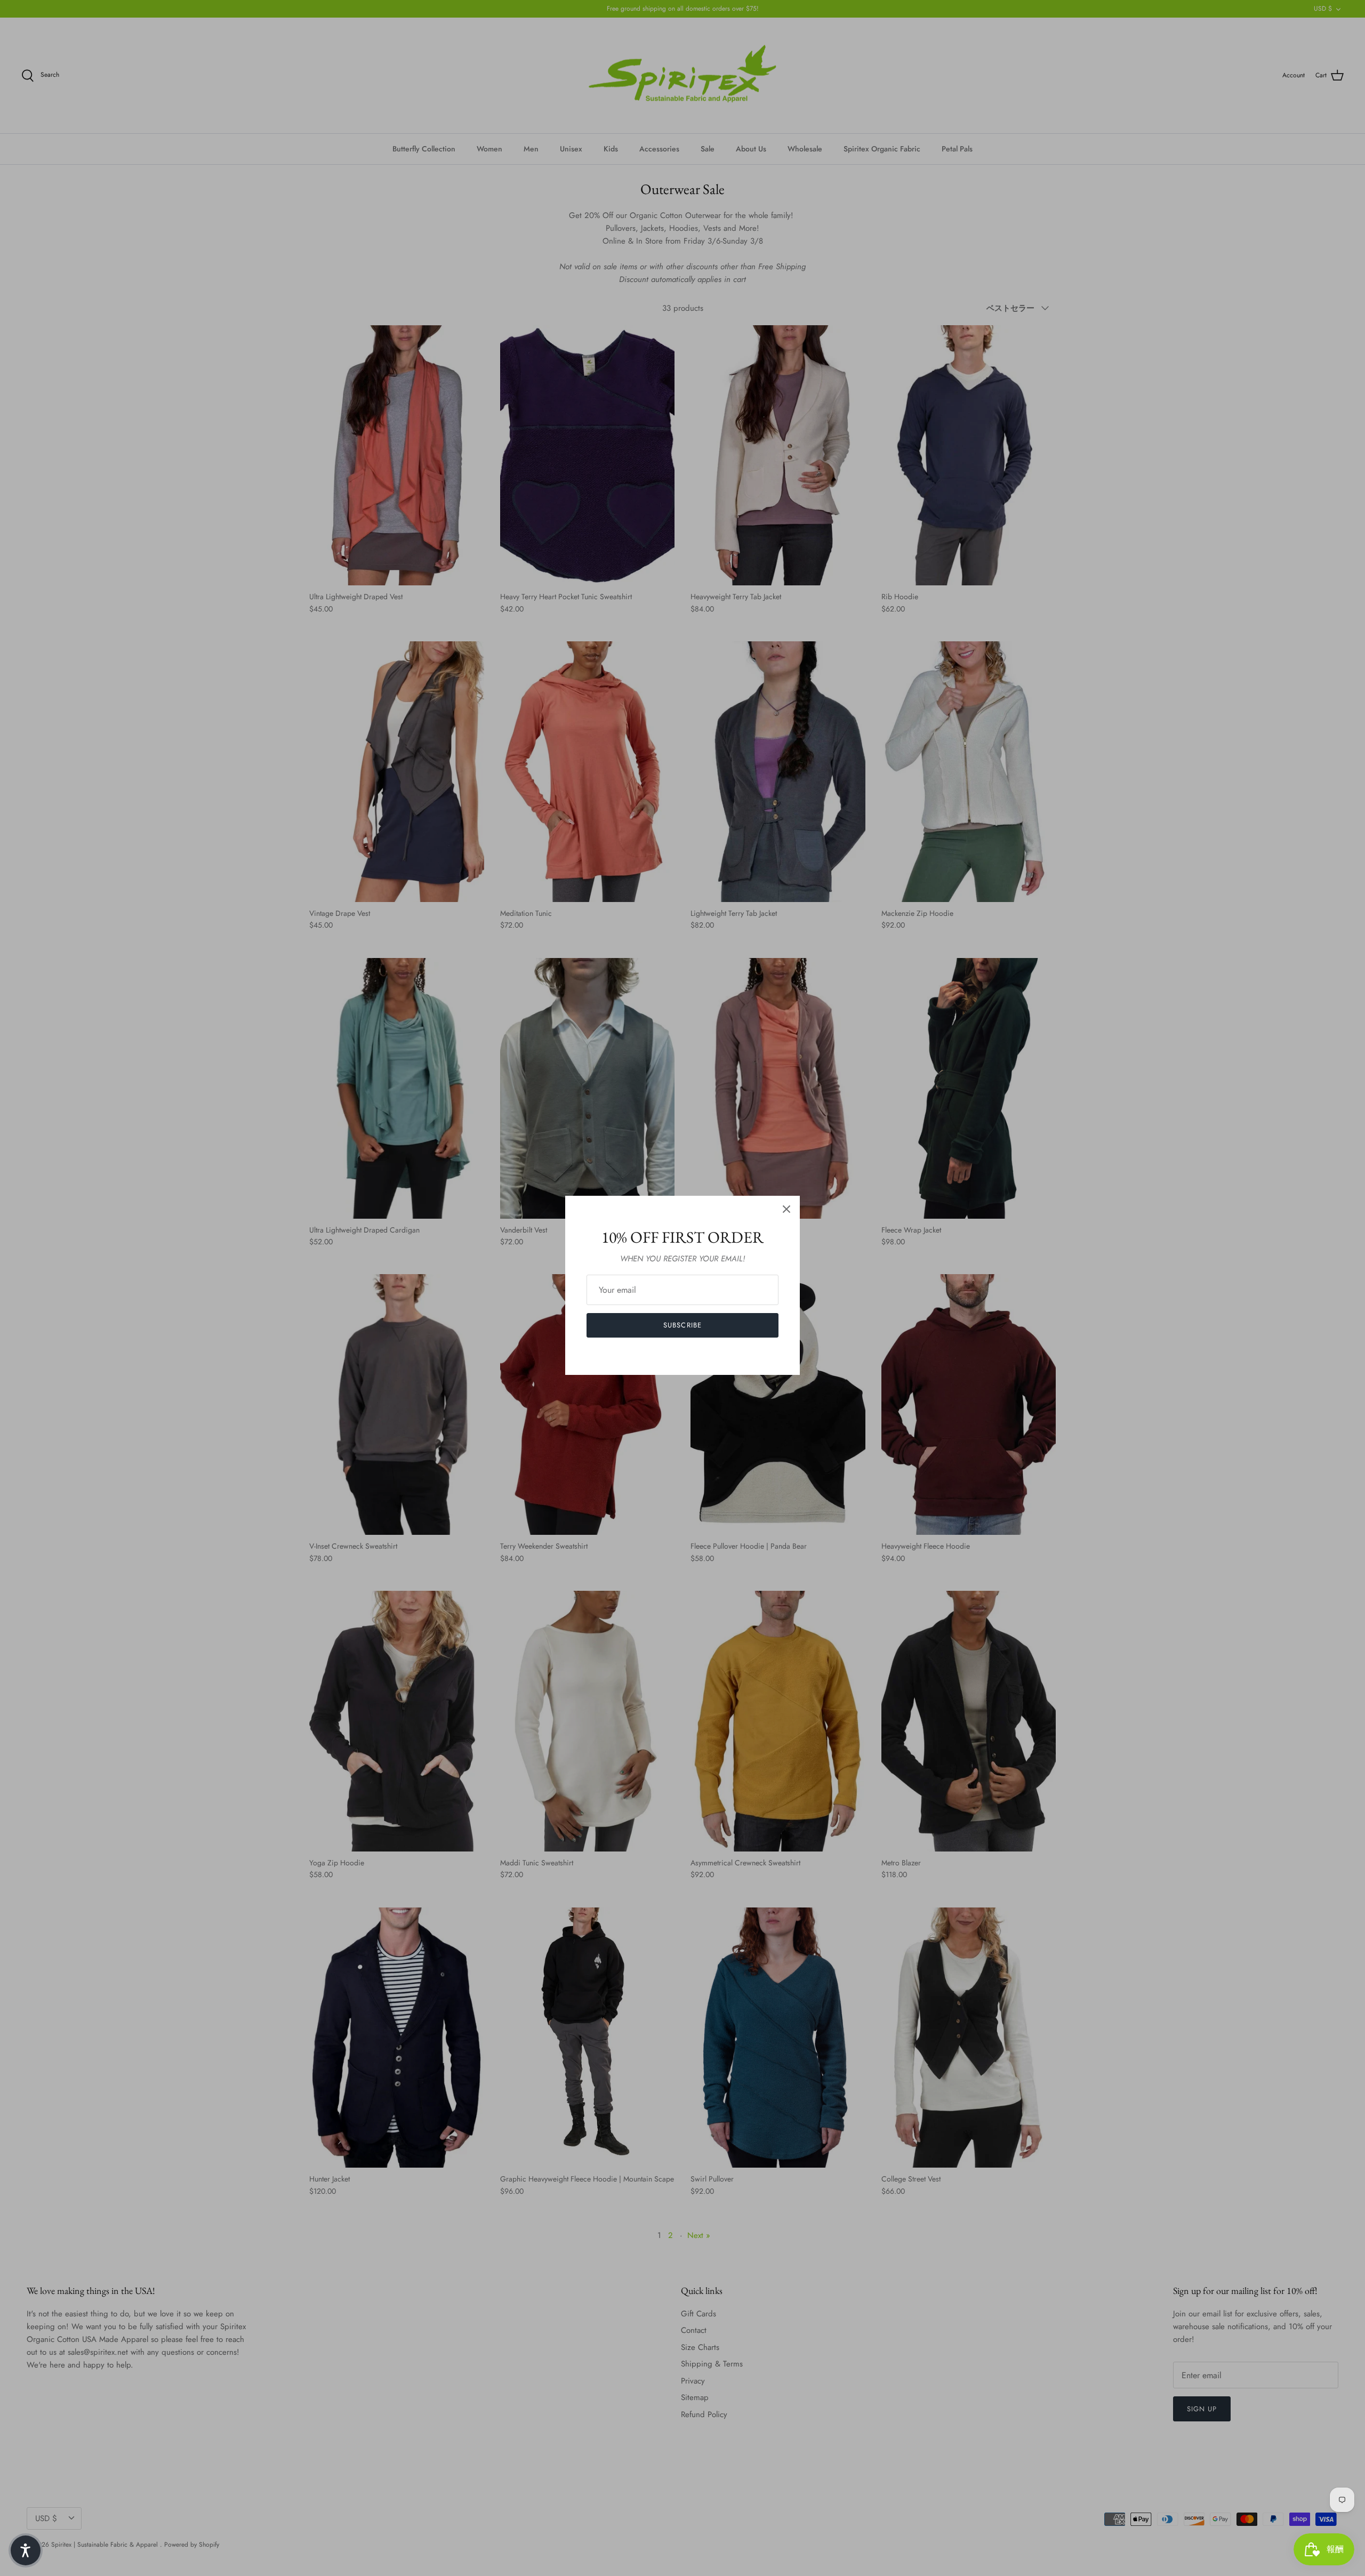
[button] (26, 2550)
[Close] (786, 1209)
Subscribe (682, 1325)
